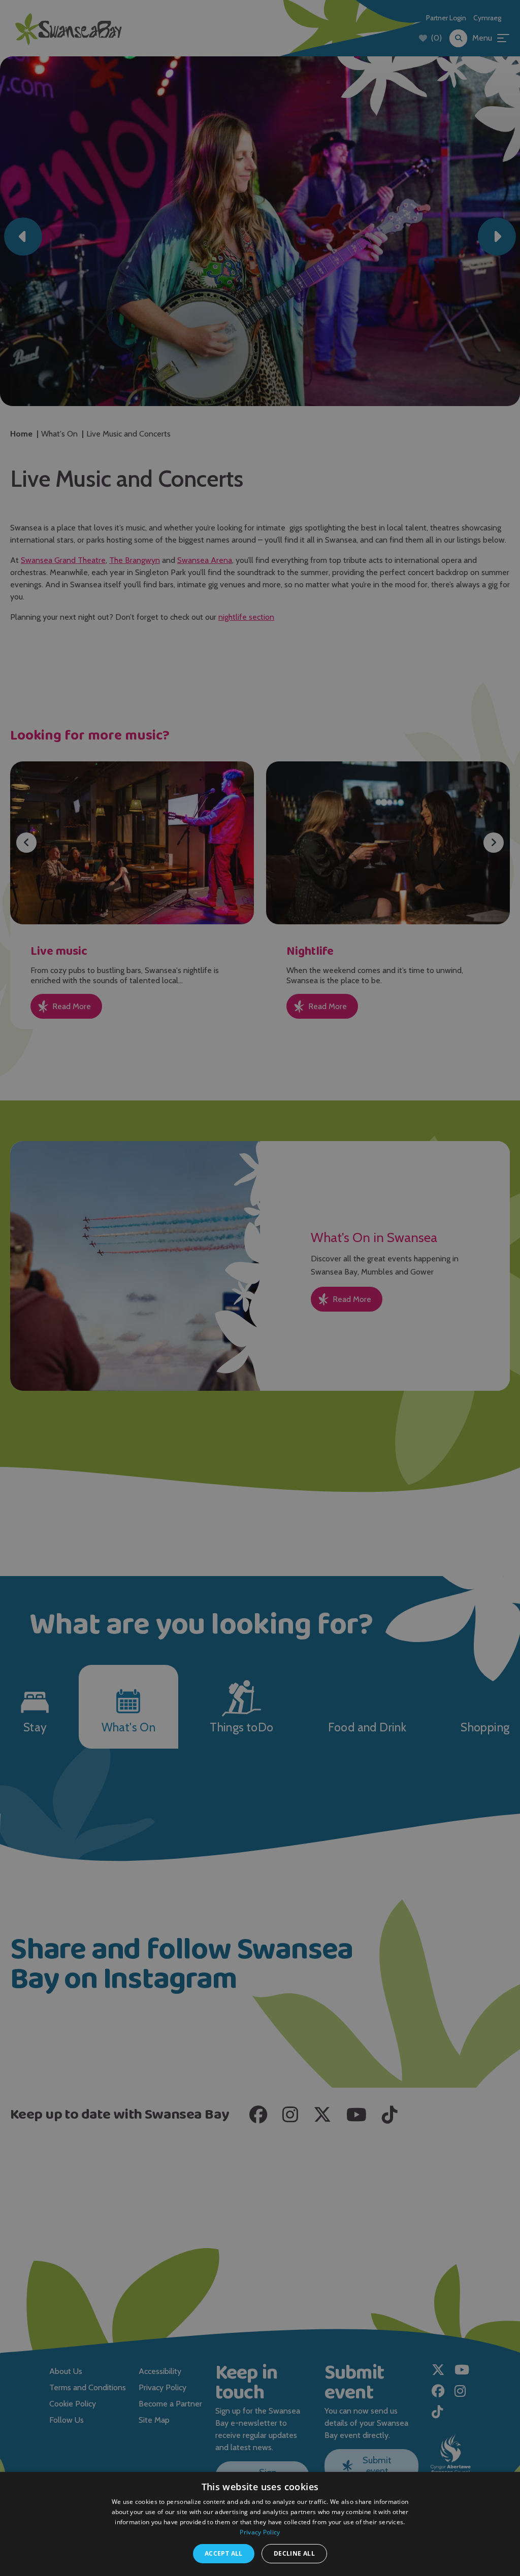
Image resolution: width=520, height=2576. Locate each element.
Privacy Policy (260, 2532)
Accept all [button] (224, 2553)
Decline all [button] (294, 2553)
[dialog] (260, 1288)
